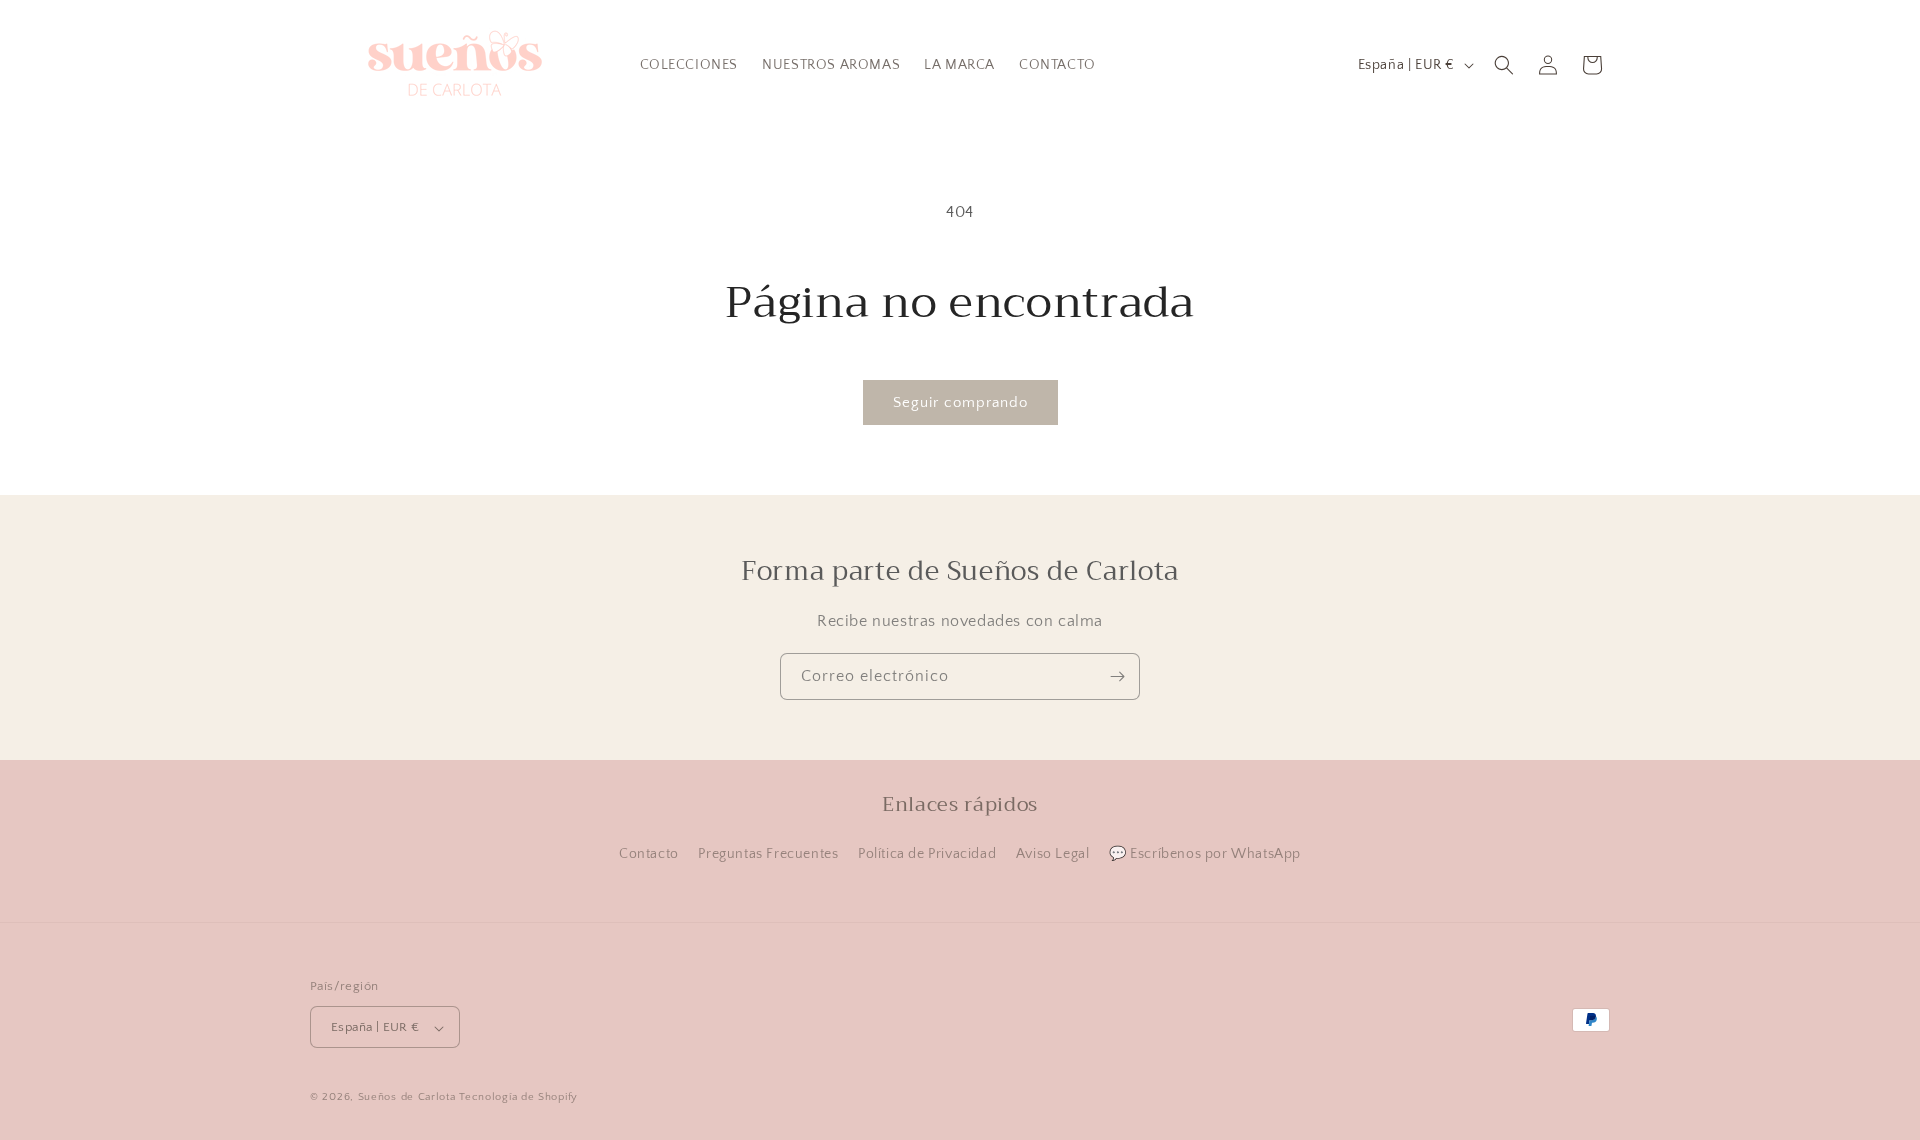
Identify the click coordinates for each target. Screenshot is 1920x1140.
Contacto (649, 854)
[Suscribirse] (1117, 676)
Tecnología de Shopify (518, 1098)
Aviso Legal (1053, 854)
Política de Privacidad (927, 854)
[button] (1504, 65)
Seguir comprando (960, 402)
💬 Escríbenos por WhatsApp (1205, 854)
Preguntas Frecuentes (768, 854)
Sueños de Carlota (407, 1098)
